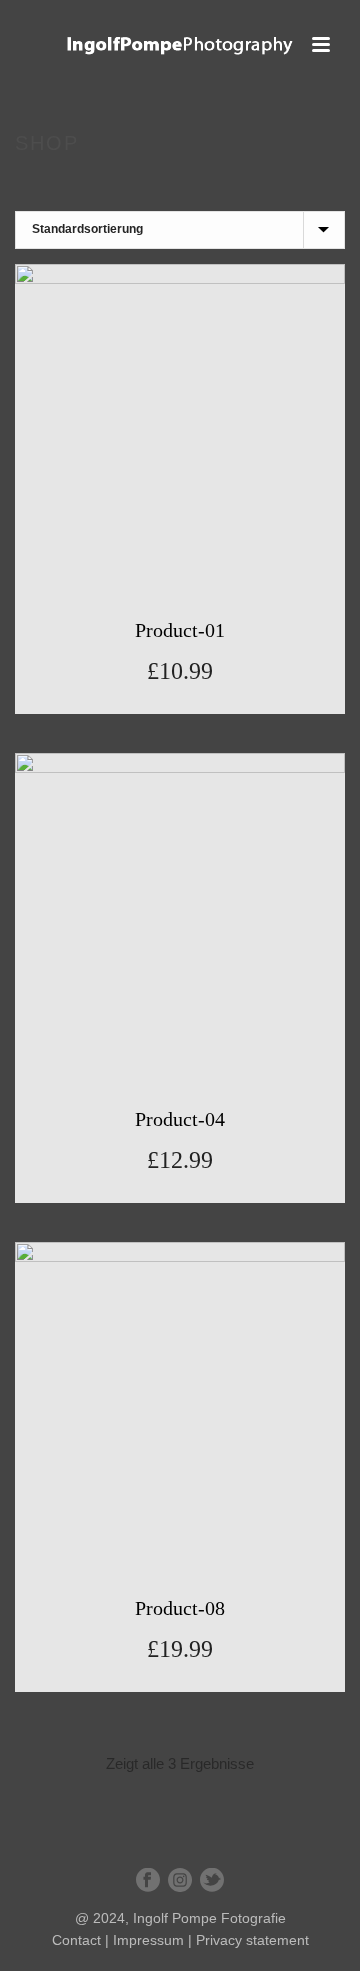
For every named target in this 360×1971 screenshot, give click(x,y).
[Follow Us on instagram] (180, 1881)
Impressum (148, 1940)
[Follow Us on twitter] (212, 1881)
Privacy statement (252, 1940)
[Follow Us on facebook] (148, 1881)
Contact (76, 1940)
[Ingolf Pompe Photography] (180, 45)
